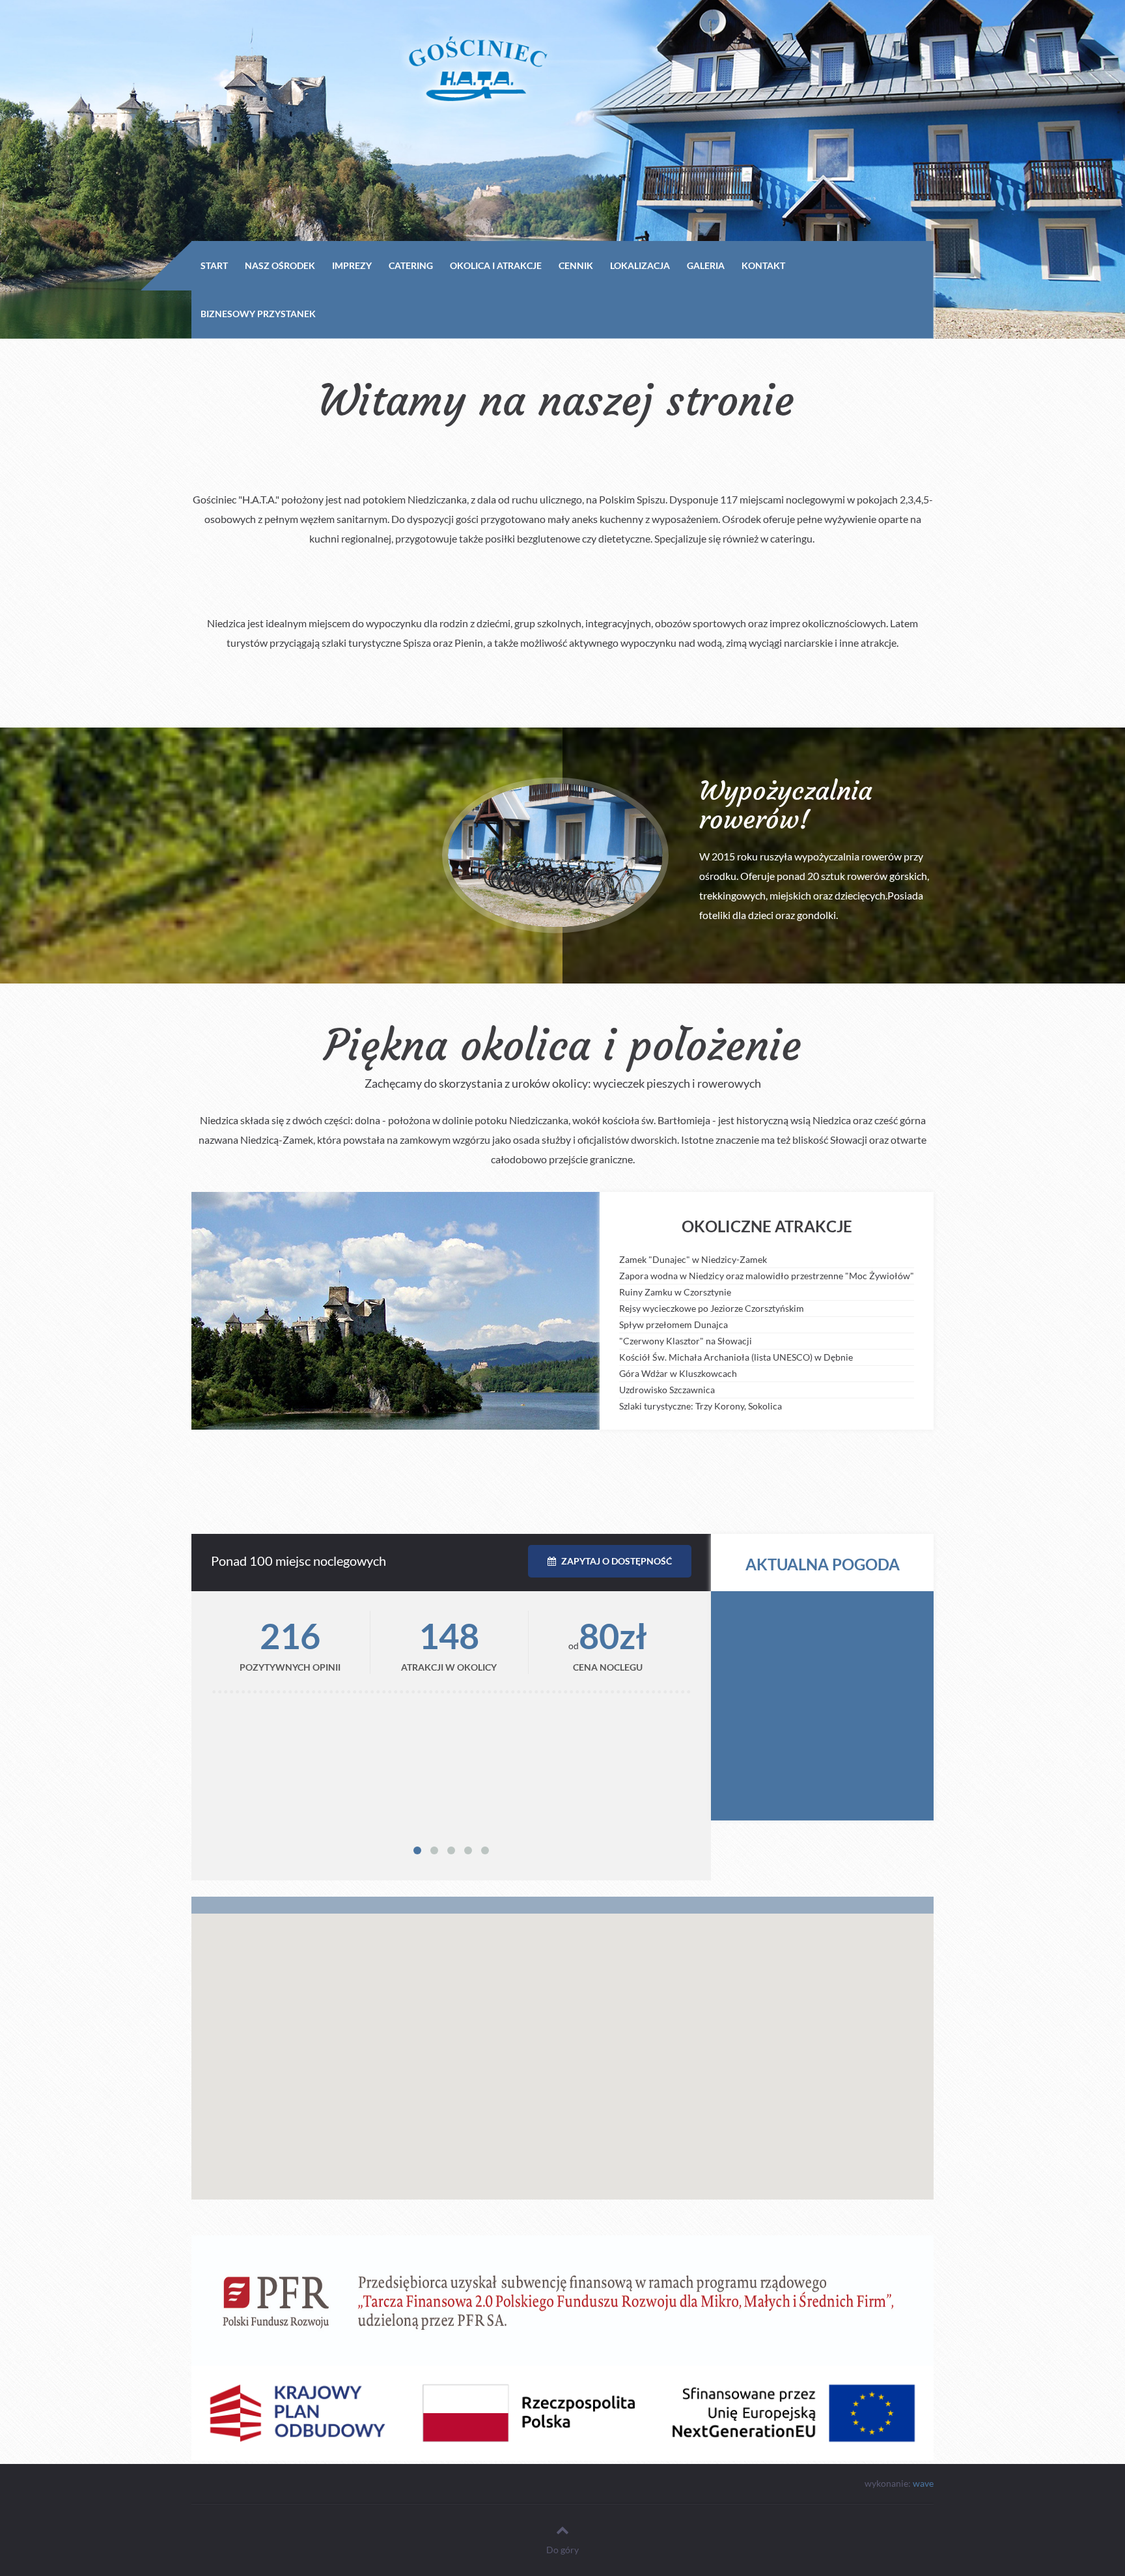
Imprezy (352, 265)
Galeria (706, 265)
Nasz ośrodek (280, 265)
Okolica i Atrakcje (496, 265)
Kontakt (763, 265)
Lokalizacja (640, 265)
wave (923, 2483)
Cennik (576, 265)
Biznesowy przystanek (258, 314)
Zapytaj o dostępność (616, 1561)
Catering (411, 265)
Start (214, 265)
